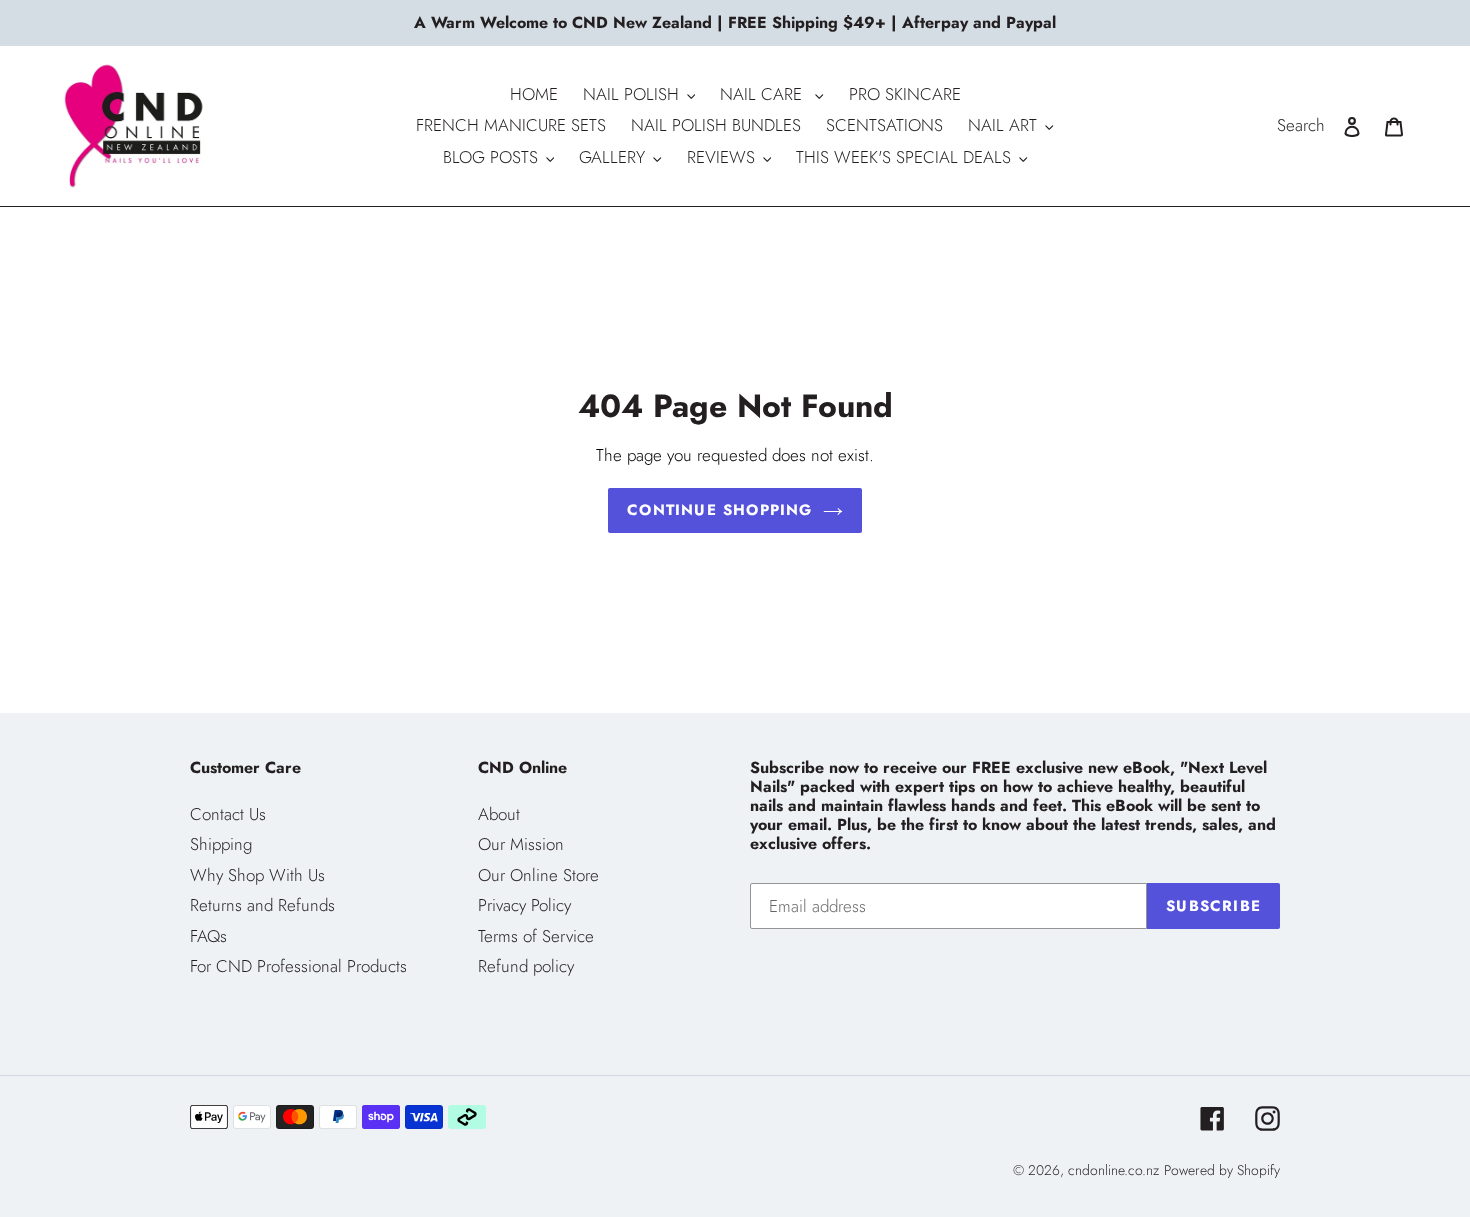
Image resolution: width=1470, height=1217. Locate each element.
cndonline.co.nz (1113, 1170)
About (499, 814)
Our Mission (521, 844)
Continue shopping (719, 510)
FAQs (208, 936)
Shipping (221, 844)
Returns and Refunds (262, 905)
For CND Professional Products (298, 966)
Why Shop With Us (257, 875)
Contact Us (228, 814)
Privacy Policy (524, 905)
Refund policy (526, 966)
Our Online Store (538, 875)
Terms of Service (536, 936)
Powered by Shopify (1222, 1170)
